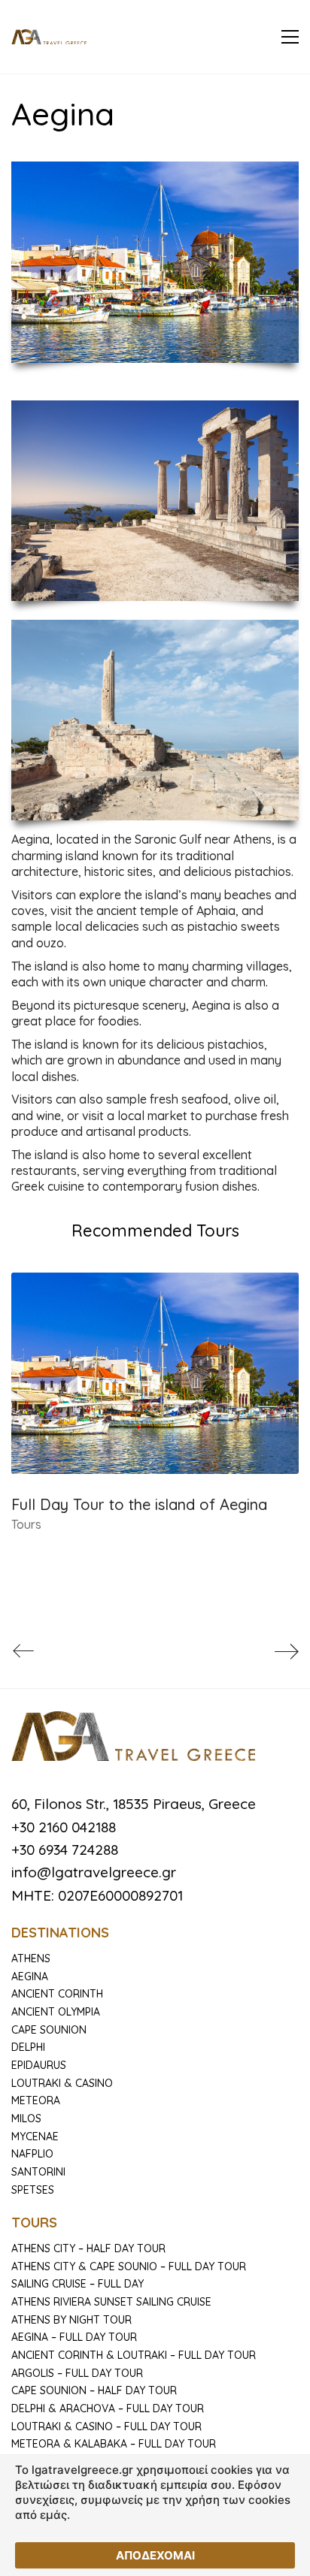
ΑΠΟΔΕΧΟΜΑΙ (155, 2555)
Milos (26, 2118)
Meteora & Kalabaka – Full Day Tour (114, 2444)
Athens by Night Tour (71, 2320)
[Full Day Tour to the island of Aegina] (155, 1373)
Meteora (36, 2100)
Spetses (33, 2190)
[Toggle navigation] (290, 37)
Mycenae (35, 2137)
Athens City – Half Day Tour (88, 2248)
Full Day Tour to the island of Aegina (139, 1504)
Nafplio (32, 2154)
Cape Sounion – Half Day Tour (94, 2390)
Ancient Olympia (56, 2012)
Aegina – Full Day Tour (74, 2337)
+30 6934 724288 (65, 1850)
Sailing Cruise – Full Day (77, 2284)
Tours (26, 1524)
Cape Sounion (49, 2030)
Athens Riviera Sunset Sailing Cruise (111, 2302)
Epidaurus (39, 2065)
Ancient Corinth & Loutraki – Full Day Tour (134, 2355)
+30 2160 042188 (64, 1827)
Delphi (28, 2047)
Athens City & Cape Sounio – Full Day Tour (129, 2266)
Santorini (38, 2172)
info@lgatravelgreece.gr (94, 1872)
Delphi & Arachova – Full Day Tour (108, 2408)
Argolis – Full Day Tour (77, 2373)
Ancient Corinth (57, 1994)
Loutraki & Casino (62, 2083)
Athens (31, 1958)
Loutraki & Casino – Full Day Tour (106, 2427)
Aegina (30, 1977)
